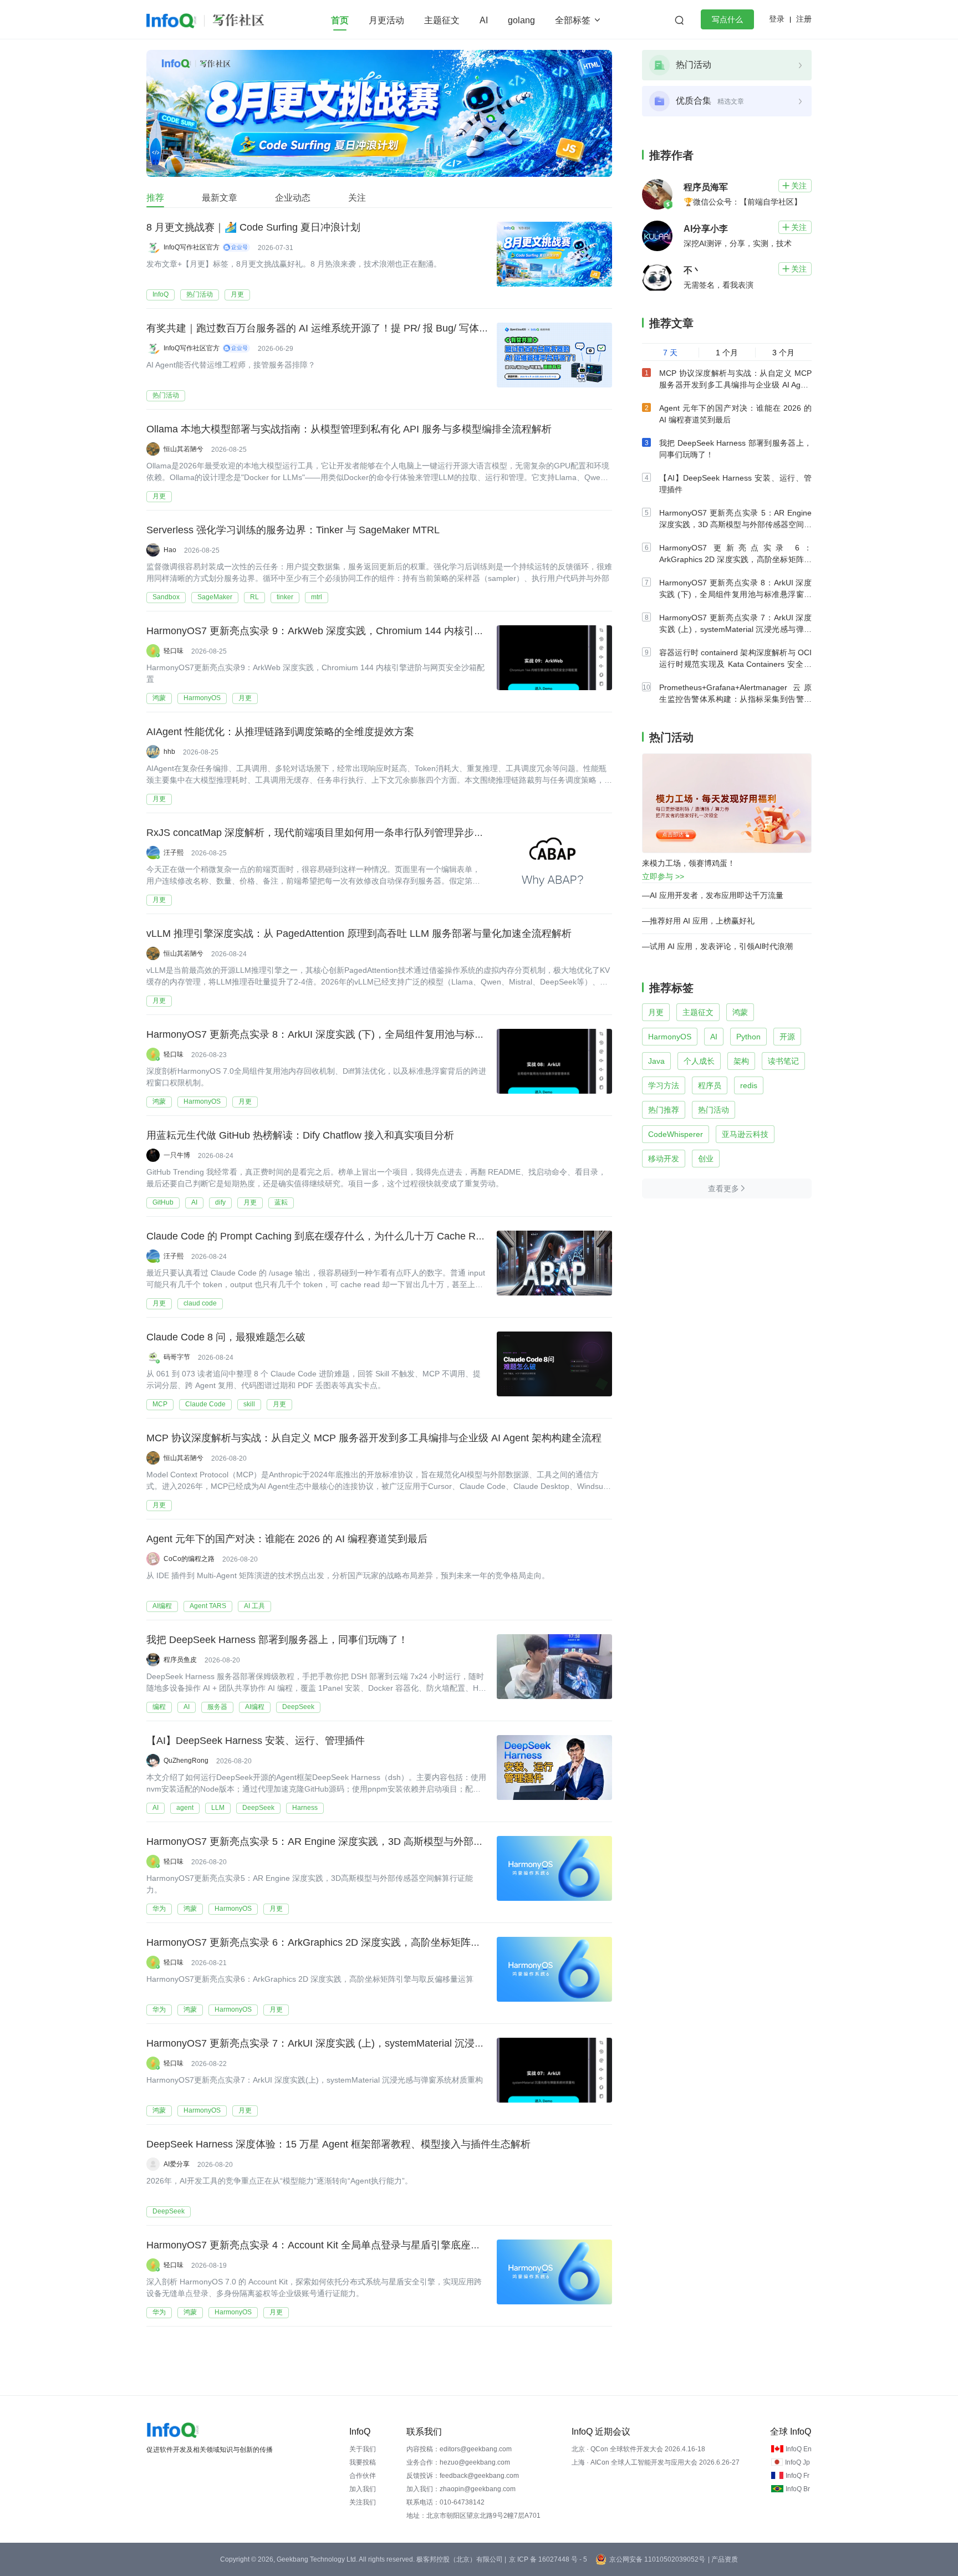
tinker (285, 597)
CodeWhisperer (676, 1134)
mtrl (317, 597)
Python (748, 1037)
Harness (305, 1808)
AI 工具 (254, 1606)
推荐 (155, 198)
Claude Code (205, 1404)
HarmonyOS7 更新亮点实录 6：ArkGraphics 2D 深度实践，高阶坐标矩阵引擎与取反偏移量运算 (358, 1942)
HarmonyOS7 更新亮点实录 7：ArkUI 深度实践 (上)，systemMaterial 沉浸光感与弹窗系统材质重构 (365, 2043)
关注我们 (363, 2502)
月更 (237, 294)
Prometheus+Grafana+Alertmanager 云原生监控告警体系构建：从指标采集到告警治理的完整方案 (735, 699)
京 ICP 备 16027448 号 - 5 (548, 2559)
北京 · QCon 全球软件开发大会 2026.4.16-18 (638, 2449)
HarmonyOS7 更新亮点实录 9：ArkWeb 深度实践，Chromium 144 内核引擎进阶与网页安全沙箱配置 (370, 631)
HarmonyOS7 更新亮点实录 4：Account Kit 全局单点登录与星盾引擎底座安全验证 (328, 2245)
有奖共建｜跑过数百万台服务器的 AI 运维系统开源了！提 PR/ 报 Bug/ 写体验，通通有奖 (343, 328)
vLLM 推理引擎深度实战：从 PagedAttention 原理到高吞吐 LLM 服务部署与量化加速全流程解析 (359, 934)
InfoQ (160, 294)
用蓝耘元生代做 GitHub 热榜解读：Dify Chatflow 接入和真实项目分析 (300, 1135)
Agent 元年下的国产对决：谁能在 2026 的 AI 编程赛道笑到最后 (287, 1539)
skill (249, 1404)
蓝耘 (281, 1202)
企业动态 (293, 198)
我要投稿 (363, 2462)
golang (521, 20)
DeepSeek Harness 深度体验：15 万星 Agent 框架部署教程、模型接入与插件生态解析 (338, 2144)
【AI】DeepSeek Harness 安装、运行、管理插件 (256, 1741)
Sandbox (166, 597)
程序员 (710, 1085)
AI (484, 20)
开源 (787, 1037)
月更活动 (386, 20)
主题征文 (442, 20)
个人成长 (699, 1061)
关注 (357, 198)
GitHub (163, 1202)
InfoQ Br (798, 2489)
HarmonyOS (202, 698)
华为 (159, 1909)
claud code (200, 1303)
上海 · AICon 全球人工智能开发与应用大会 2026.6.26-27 (656, 2462)
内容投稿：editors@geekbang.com (459, 2449)
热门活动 (200, 294)
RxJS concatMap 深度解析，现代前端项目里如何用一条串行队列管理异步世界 (320, 833)
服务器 (217, 1707)
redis (749, 1085)
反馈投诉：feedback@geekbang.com (463, 2476)
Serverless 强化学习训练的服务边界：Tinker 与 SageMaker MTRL (293, 530)
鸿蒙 (159, 698)
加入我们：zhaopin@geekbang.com (461, 2489)
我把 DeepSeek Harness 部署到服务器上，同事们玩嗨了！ (277, 1640)
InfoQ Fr (798, 2476)
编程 (159, 1707)
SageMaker (215, 597)
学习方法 (664, 1085)
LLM (218, 1808)
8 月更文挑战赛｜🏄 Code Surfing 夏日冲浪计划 (253, 227)
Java (656, 1061)
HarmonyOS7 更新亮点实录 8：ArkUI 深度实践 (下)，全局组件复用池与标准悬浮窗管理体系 (350, 1034)
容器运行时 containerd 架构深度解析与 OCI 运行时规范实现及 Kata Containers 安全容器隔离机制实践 (735, 664)
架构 (741, 1061)
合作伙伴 (363, 2476)
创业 (706, 1159)
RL (254, 597)
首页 (340, 20)
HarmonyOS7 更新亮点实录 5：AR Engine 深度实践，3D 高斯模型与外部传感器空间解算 (345, 1842)
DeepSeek (298, 1707)
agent (185, 1808)
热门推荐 (664, 1110)
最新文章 (220, 198)
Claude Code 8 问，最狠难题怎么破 (226, 1337)
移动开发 (664, 1159)
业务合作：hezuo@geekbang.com (458, 2462)
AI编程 (162, 1606)
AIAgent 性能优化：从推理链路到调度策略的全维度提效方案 (280, 732)
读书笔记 (783, 1061)
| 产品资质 (723, 2559)
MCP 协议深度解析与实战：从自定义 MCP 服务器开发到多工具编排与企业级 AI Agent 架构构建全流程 (374, 1438)
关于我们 (363, 2449)
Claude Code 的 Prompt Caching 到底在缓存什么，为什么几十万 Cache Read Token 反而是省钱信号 (370, 1236)
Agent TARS (208, 1606)
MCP (160, 1404)
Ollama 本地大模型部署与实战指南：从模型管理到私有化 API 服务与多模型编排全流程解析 (349, 429)
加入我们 (363, 2489)
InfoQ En (799, 2449)
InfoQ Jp (798, 2462)
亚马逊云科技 (745, 1134)
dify (220, 1202)
